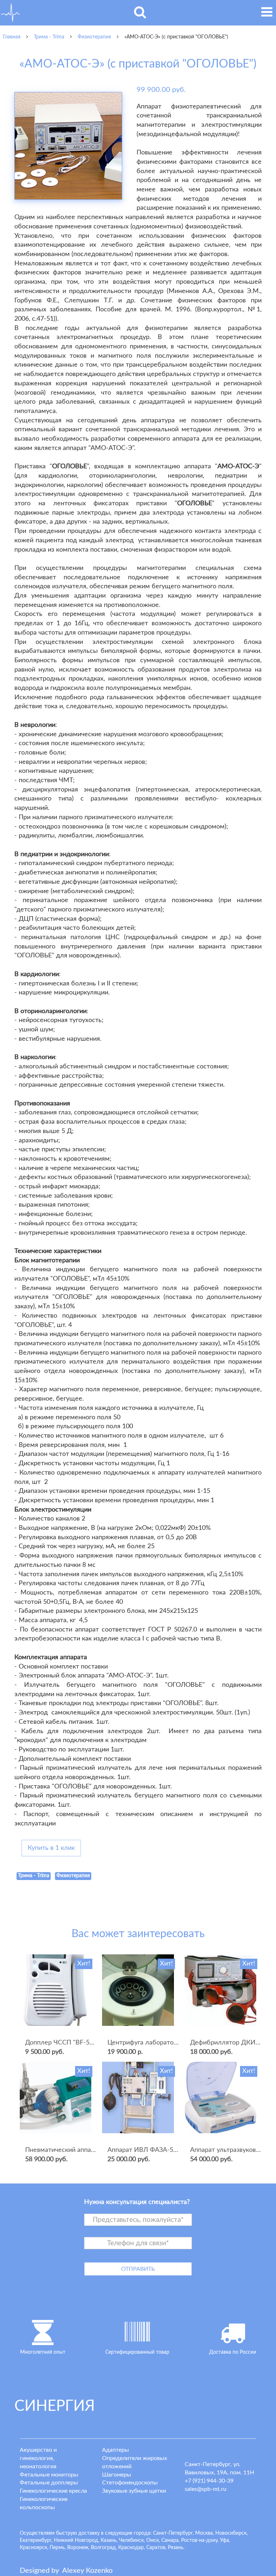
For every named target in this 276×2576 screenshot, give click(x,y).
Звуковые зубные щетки (134, 2491)
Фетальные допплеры (49, 2483)
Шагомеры (117, 2475)
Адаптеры (116, 2450)
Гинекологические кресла (53, 2491)
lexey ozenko (87, 2571)
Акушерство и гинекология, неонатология (38, 2458)
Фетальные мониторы (49, 2475)
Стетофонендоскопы (130, 2483)
